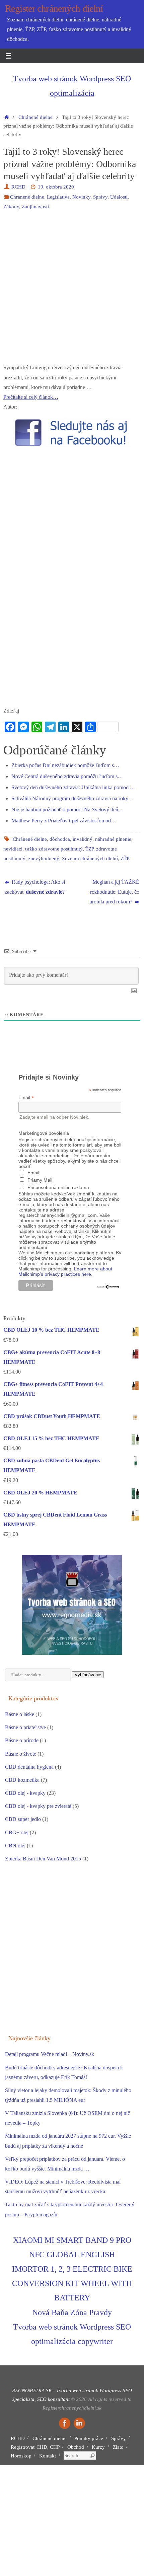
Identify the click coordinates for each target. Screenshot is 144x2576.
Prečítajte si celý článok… (31, 397)
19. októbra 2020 (56, 187)
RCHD (18, 187)
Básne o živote (21, 1754)
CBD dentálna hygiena (29, 1767)
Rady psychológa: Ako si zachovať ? (35, 887)
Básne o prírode (22, 1741)
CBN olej (15, 1846)
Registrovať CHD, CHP (35, 2447)
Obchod (76, 2447)
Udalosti (119, 197)
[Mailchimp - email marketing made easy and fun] (108, 1287)
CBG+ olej (17, 1833)
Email (26, 1097)
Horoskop (21, 2456)
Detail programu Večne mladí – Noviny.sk (50, 2054)
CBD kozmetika (22, 1780)
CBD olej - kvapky (25, 1793)
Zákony (11, 207)
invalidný (83, 839)
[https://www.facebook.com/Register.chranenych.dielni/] (65, 2423)
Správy (100, 197)
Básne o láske (20, 1714)
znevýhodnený (44, 859)
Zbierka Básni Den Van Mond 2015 (43, 1859)
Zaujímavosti (35, 207)
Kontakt (48, 2456)
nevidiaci (13, 849)
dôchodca (60, 839)
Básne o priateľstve (25, 1727)
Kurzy (98, 2447)
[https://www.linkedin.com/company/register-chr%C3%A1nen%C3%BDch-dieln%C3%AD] (79, 2423)
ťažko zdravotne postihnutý (54, 849)
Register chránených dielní (54, 9)
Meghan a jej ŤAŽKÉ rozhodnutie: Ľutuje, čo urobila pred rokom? (114, 892)
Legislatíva (58, 197)
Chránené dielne (35, 117)
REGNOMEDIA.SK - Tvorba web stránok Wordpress (67, 2390)
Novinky (81, 197)
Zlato (118, 2447)
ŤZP (89, 849)
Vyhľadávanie (88, 1675)
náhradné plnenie (113, 839)
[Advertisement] (72, 291)
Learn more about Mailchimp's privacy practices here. (65, 1271)
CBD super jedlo (23, 1819)
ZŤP (125, 859)
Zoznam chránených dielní (90, 859)
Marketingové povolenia (44, 1133)
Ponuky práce (89, 2438)
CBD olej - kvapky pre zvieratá (38, 1806)
